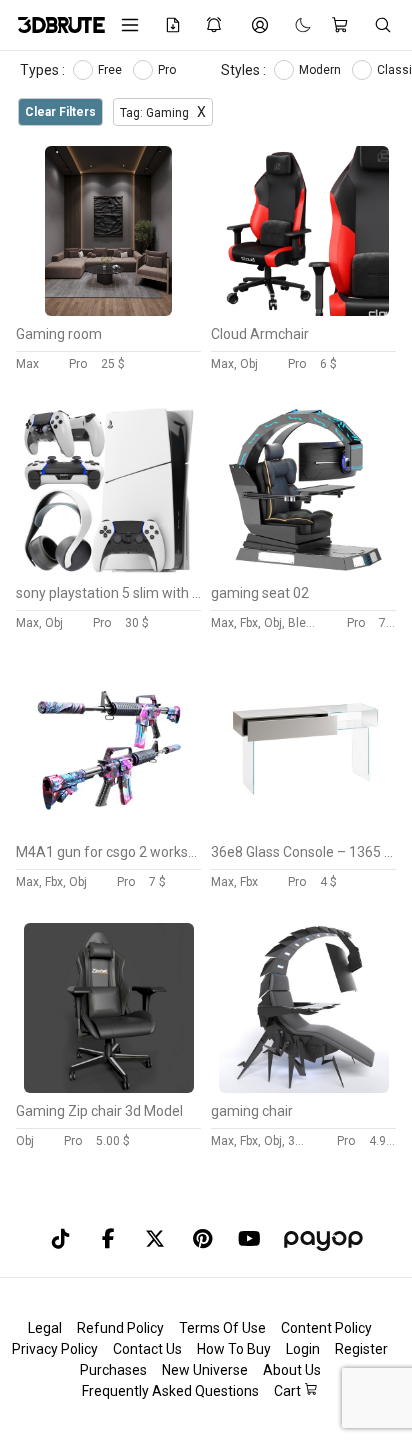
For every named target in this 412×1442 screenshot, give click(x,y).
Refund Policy (120, 1328)
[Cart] (342, 25)
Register (361, 1349)
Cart (289, 1391)
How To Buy (234, 1349)
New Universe (205, 1370)
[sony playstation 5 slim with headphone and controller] (109, 570)
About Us (292, 1370)
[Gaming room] (109, 311)
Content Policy (326, 1328)
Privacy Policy (55, 1349)
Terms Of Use (222, 1328)
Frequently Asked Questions (170, 1391)
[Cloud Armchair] (304, 311)
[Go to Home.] (54, 25)
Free (111, 70)
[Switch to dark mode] (293, 25)
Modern (321, 70)
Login (303, 1349)
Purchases (113, 1370)
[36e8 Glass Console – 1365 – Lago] (304, 829)
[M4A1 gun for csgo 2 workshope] (109, 829)
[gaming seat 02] (304, 570)
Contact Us (147, 1349)
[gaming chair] (304, 1088)
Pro (168, 70)
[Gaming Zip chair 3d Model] (109, 1088)
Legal (45, 1328)
